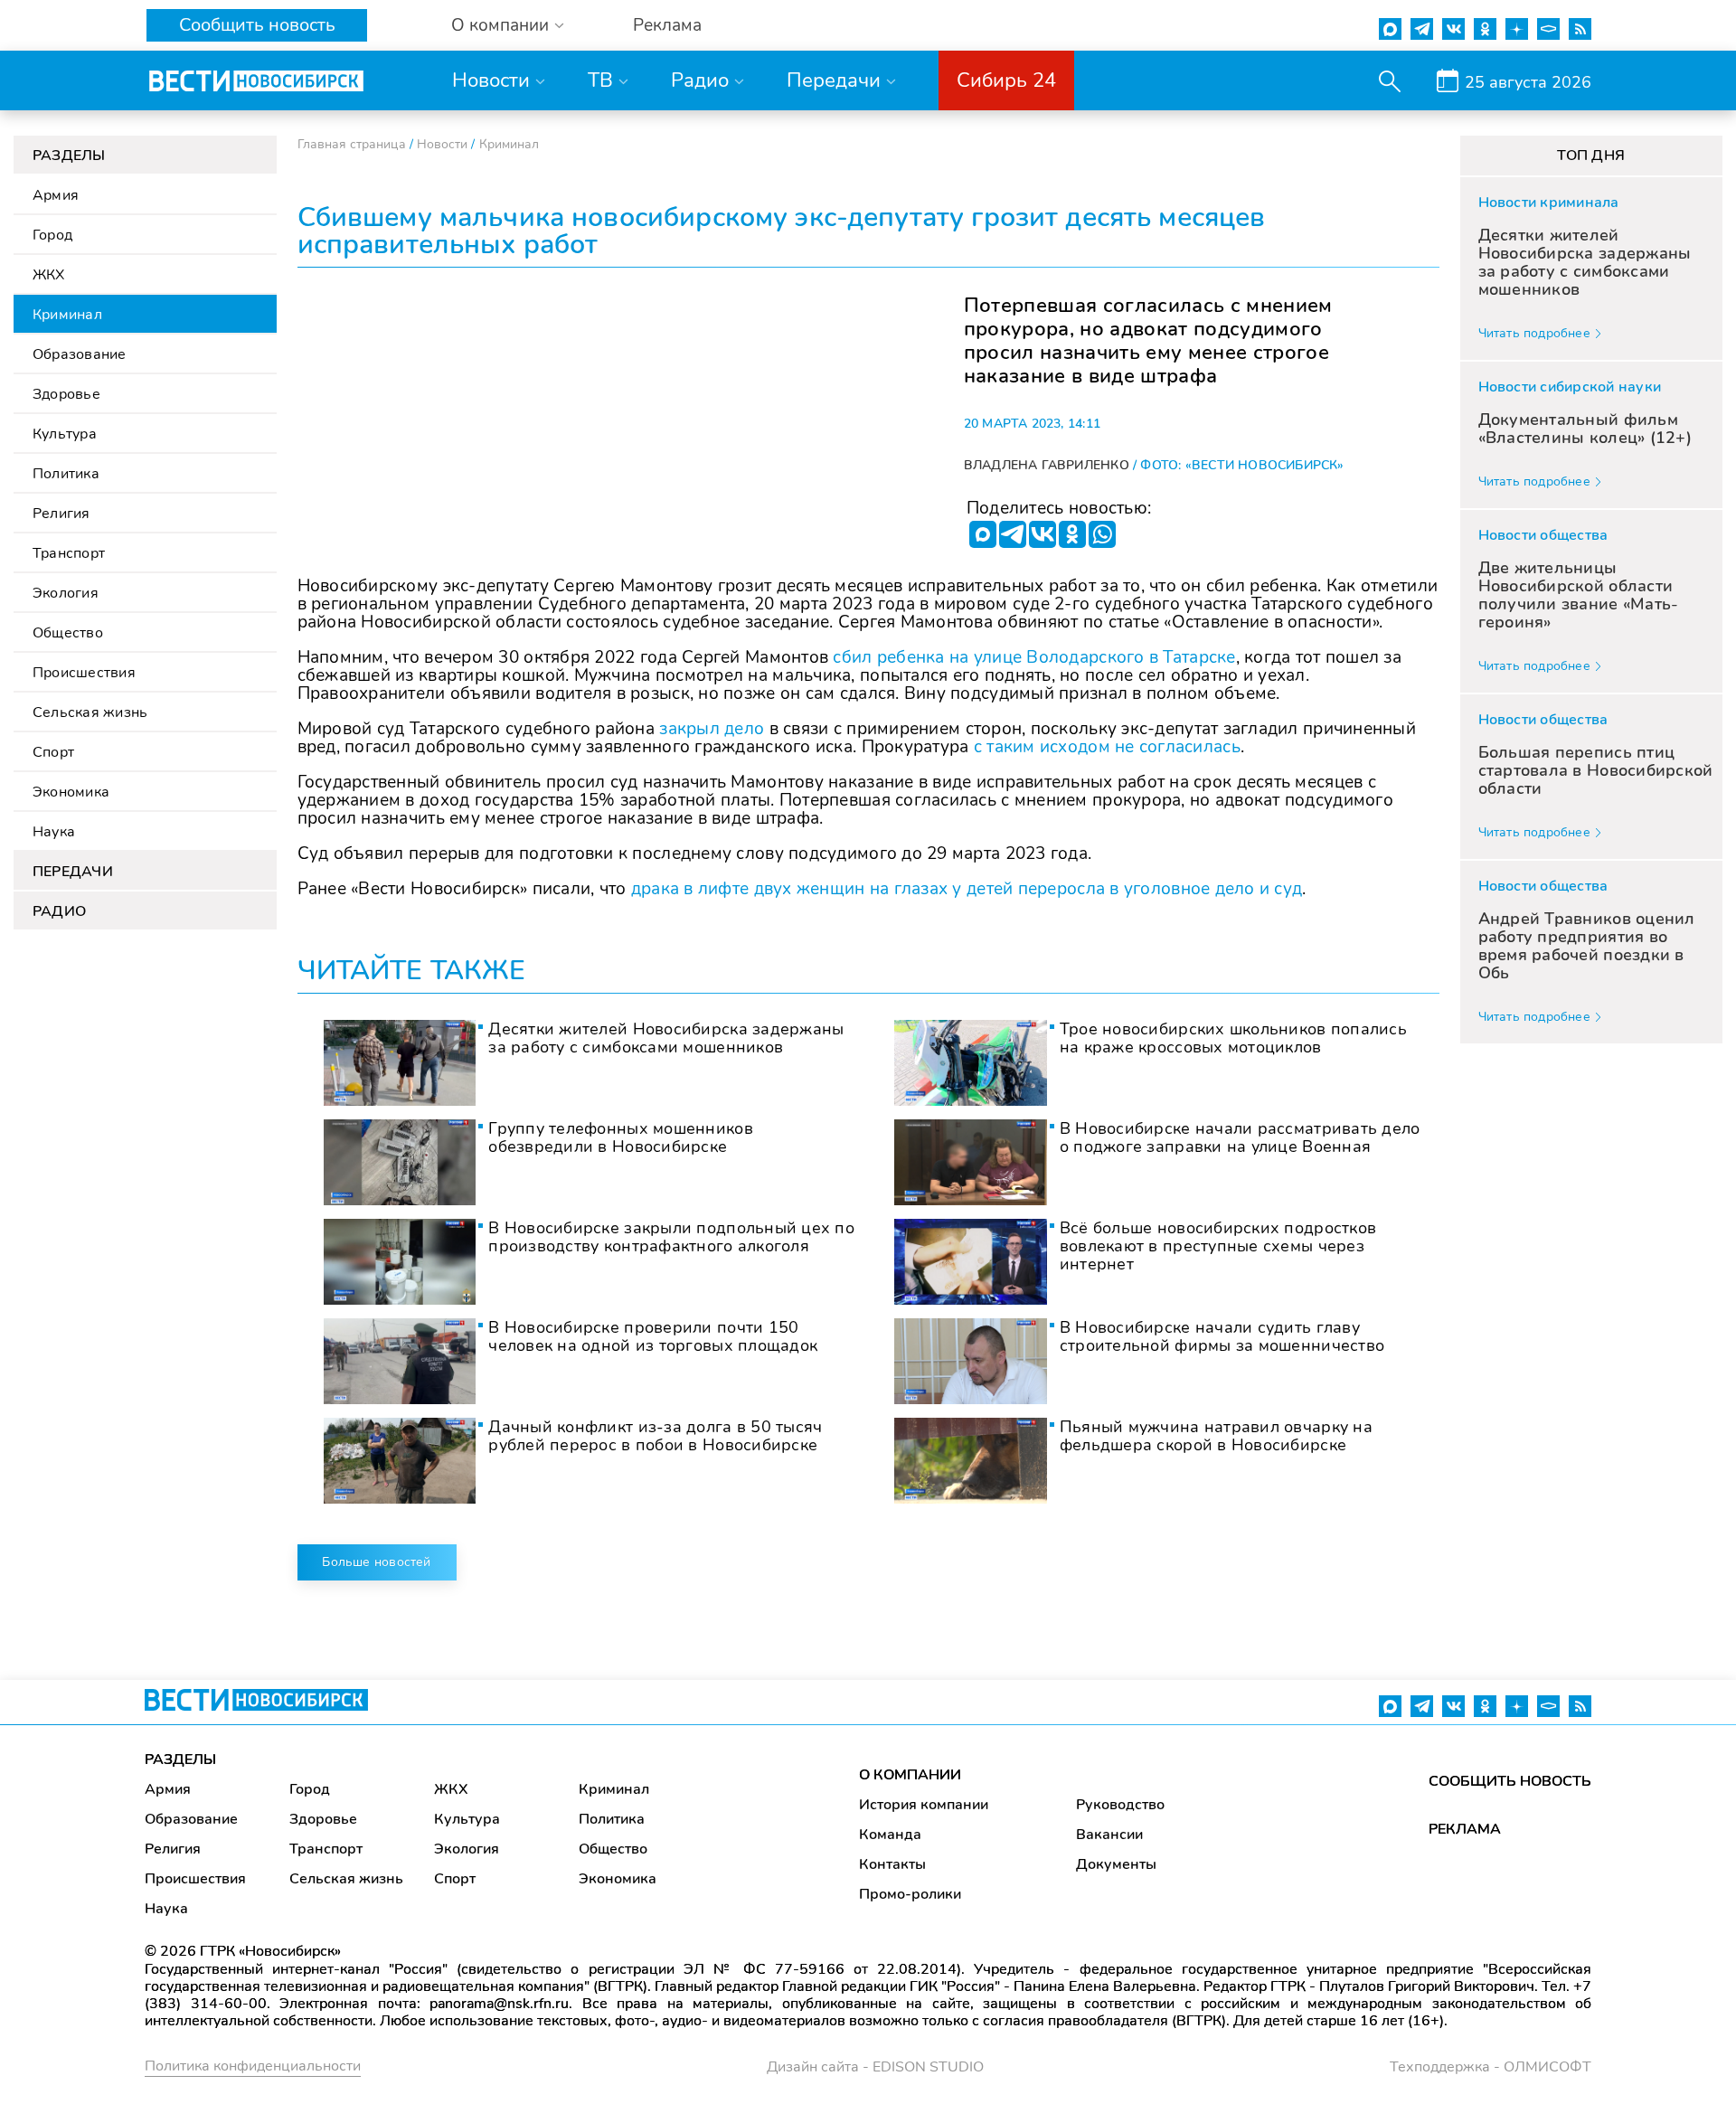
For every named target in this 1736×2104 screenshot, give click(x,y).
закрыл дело (712, 729)
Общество (68, 633)
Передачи (834, 80)
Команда (890, 1835)
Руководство (1120, 1805)
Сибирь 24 (1006, 80)
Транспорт (69, 553)
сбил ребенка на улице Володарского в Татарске (1034, 657)
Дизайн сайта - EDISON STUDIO (875, 2067)
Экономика (71, 792)
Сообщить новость (257, 25)
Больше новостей (376, 1562)
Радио (700, 80)
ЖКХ (49, 275)
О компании (500, 26)
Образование (80, 354)
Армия (56, 195)
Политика (66, 474)
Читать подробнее (1534, 333)
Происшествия (84, 673)
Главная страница (352, 144)
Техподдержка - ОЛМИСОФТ (1491, 2067)
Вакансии (1109, 1835)
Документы (1116, 1864)
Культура (65, 434)
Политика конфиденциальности (253, 2066)
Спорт (53, 752)
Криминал (67, 315)
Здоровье (66, 394)
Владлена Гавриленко (1047, 465)
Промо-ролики (910, 1894)
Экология (66, 593)
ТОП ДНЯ (1591, 156)
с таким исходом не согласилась (1107, 747)
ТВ (600, 80)
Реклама (667, 26)
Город (52, 235)
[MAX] (983, 534)
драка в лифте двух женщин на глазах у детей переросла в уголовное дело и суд (967, 889)
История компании (924, 1805)
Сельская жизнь (90, 712)
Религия (61, 514)
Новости (491, 80)
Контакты (892, 1864)
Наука (54, 832)
